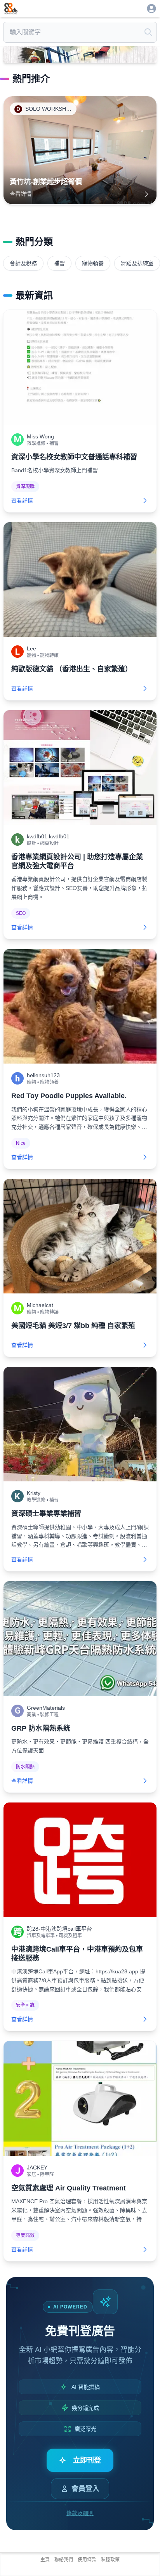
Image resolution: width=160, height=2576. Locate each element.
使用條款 (87, 2560)
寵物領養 (93, 263)
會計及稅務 (23, 263)
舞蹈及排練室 (137, 263)
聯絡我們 (64, 2560)
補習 (59, 263)
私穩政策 (110, 2560)
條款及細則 (80, 2513)
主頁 (45, 2560)
